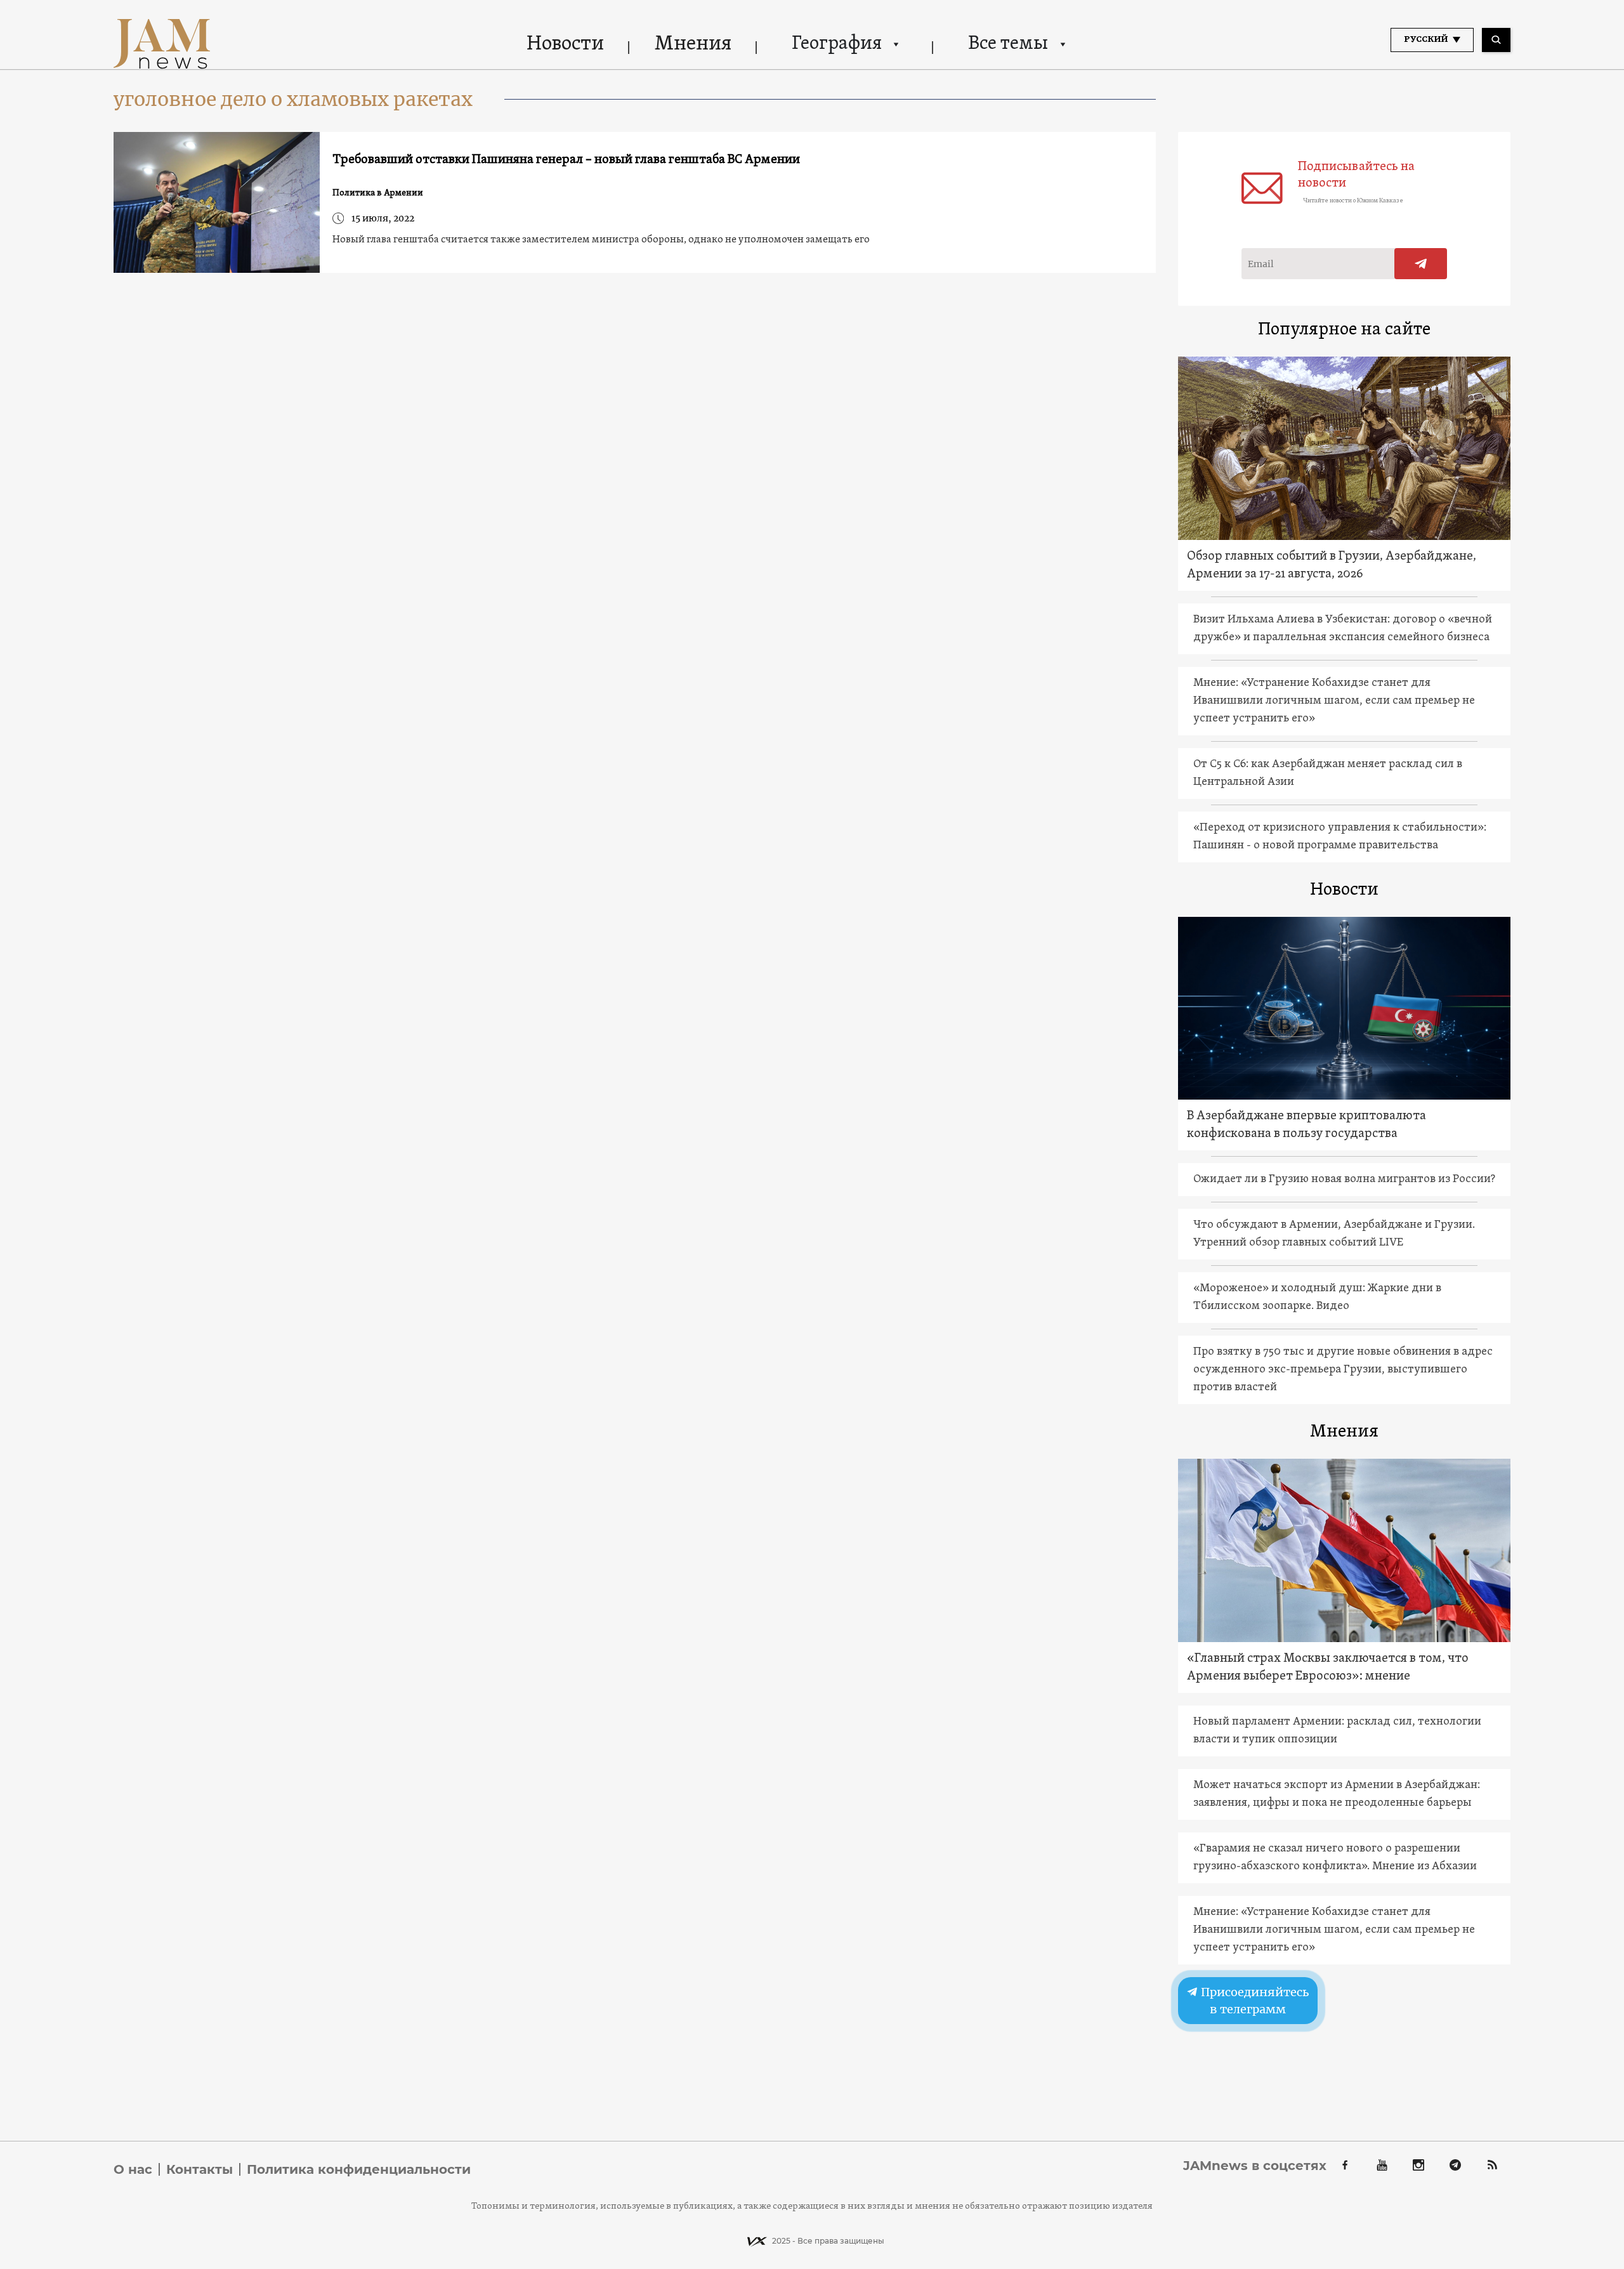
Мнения (693, 44)
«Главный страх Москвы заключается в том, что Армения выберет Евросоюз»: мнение (1328, 1667)
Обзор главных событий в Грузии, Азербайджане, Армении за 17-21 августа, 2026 (1332, 565)
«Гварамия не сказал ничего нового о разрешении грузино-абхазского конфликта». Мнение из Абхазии (1335, 1858)
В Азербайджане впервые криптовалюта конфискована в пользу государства (1306, 1125)
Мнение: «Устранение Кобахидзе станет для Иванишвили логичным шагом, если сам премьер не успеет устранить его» (1334, 701)
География (837, 44)
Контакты (200, 2169)
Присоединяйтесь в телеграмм (1254, 2001)
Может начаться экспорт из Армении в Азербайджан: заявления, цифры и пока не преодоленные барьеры (1337, 1794)
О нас (133, 2169)
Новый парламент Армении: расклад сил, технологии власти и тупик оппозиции (1337, 1731)
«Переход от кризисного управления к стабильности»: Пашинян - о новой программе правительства (1340, 837)
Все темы (1008, 44)
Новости (565, 44)
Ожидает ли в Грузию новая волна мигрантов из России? (1344, 1179)
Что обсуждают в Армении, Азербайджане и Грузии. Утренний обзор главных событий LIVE (1334, 1234)
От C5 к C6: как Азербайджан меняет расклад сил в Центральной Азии (1328, 773)
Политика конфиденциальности (359, 2169)
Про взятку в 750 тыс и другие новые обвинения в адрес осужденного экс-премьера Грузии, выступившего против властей (1343, 1370)
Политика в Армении (378, 193)
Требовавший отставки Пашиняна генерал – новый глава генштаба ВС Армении (566, 160)
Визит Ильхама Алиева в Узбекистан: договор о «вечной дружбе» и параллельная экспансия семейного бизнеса (1343, 628)
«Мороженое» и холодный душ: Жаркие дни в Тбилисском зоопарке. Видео (1317, 1297)
